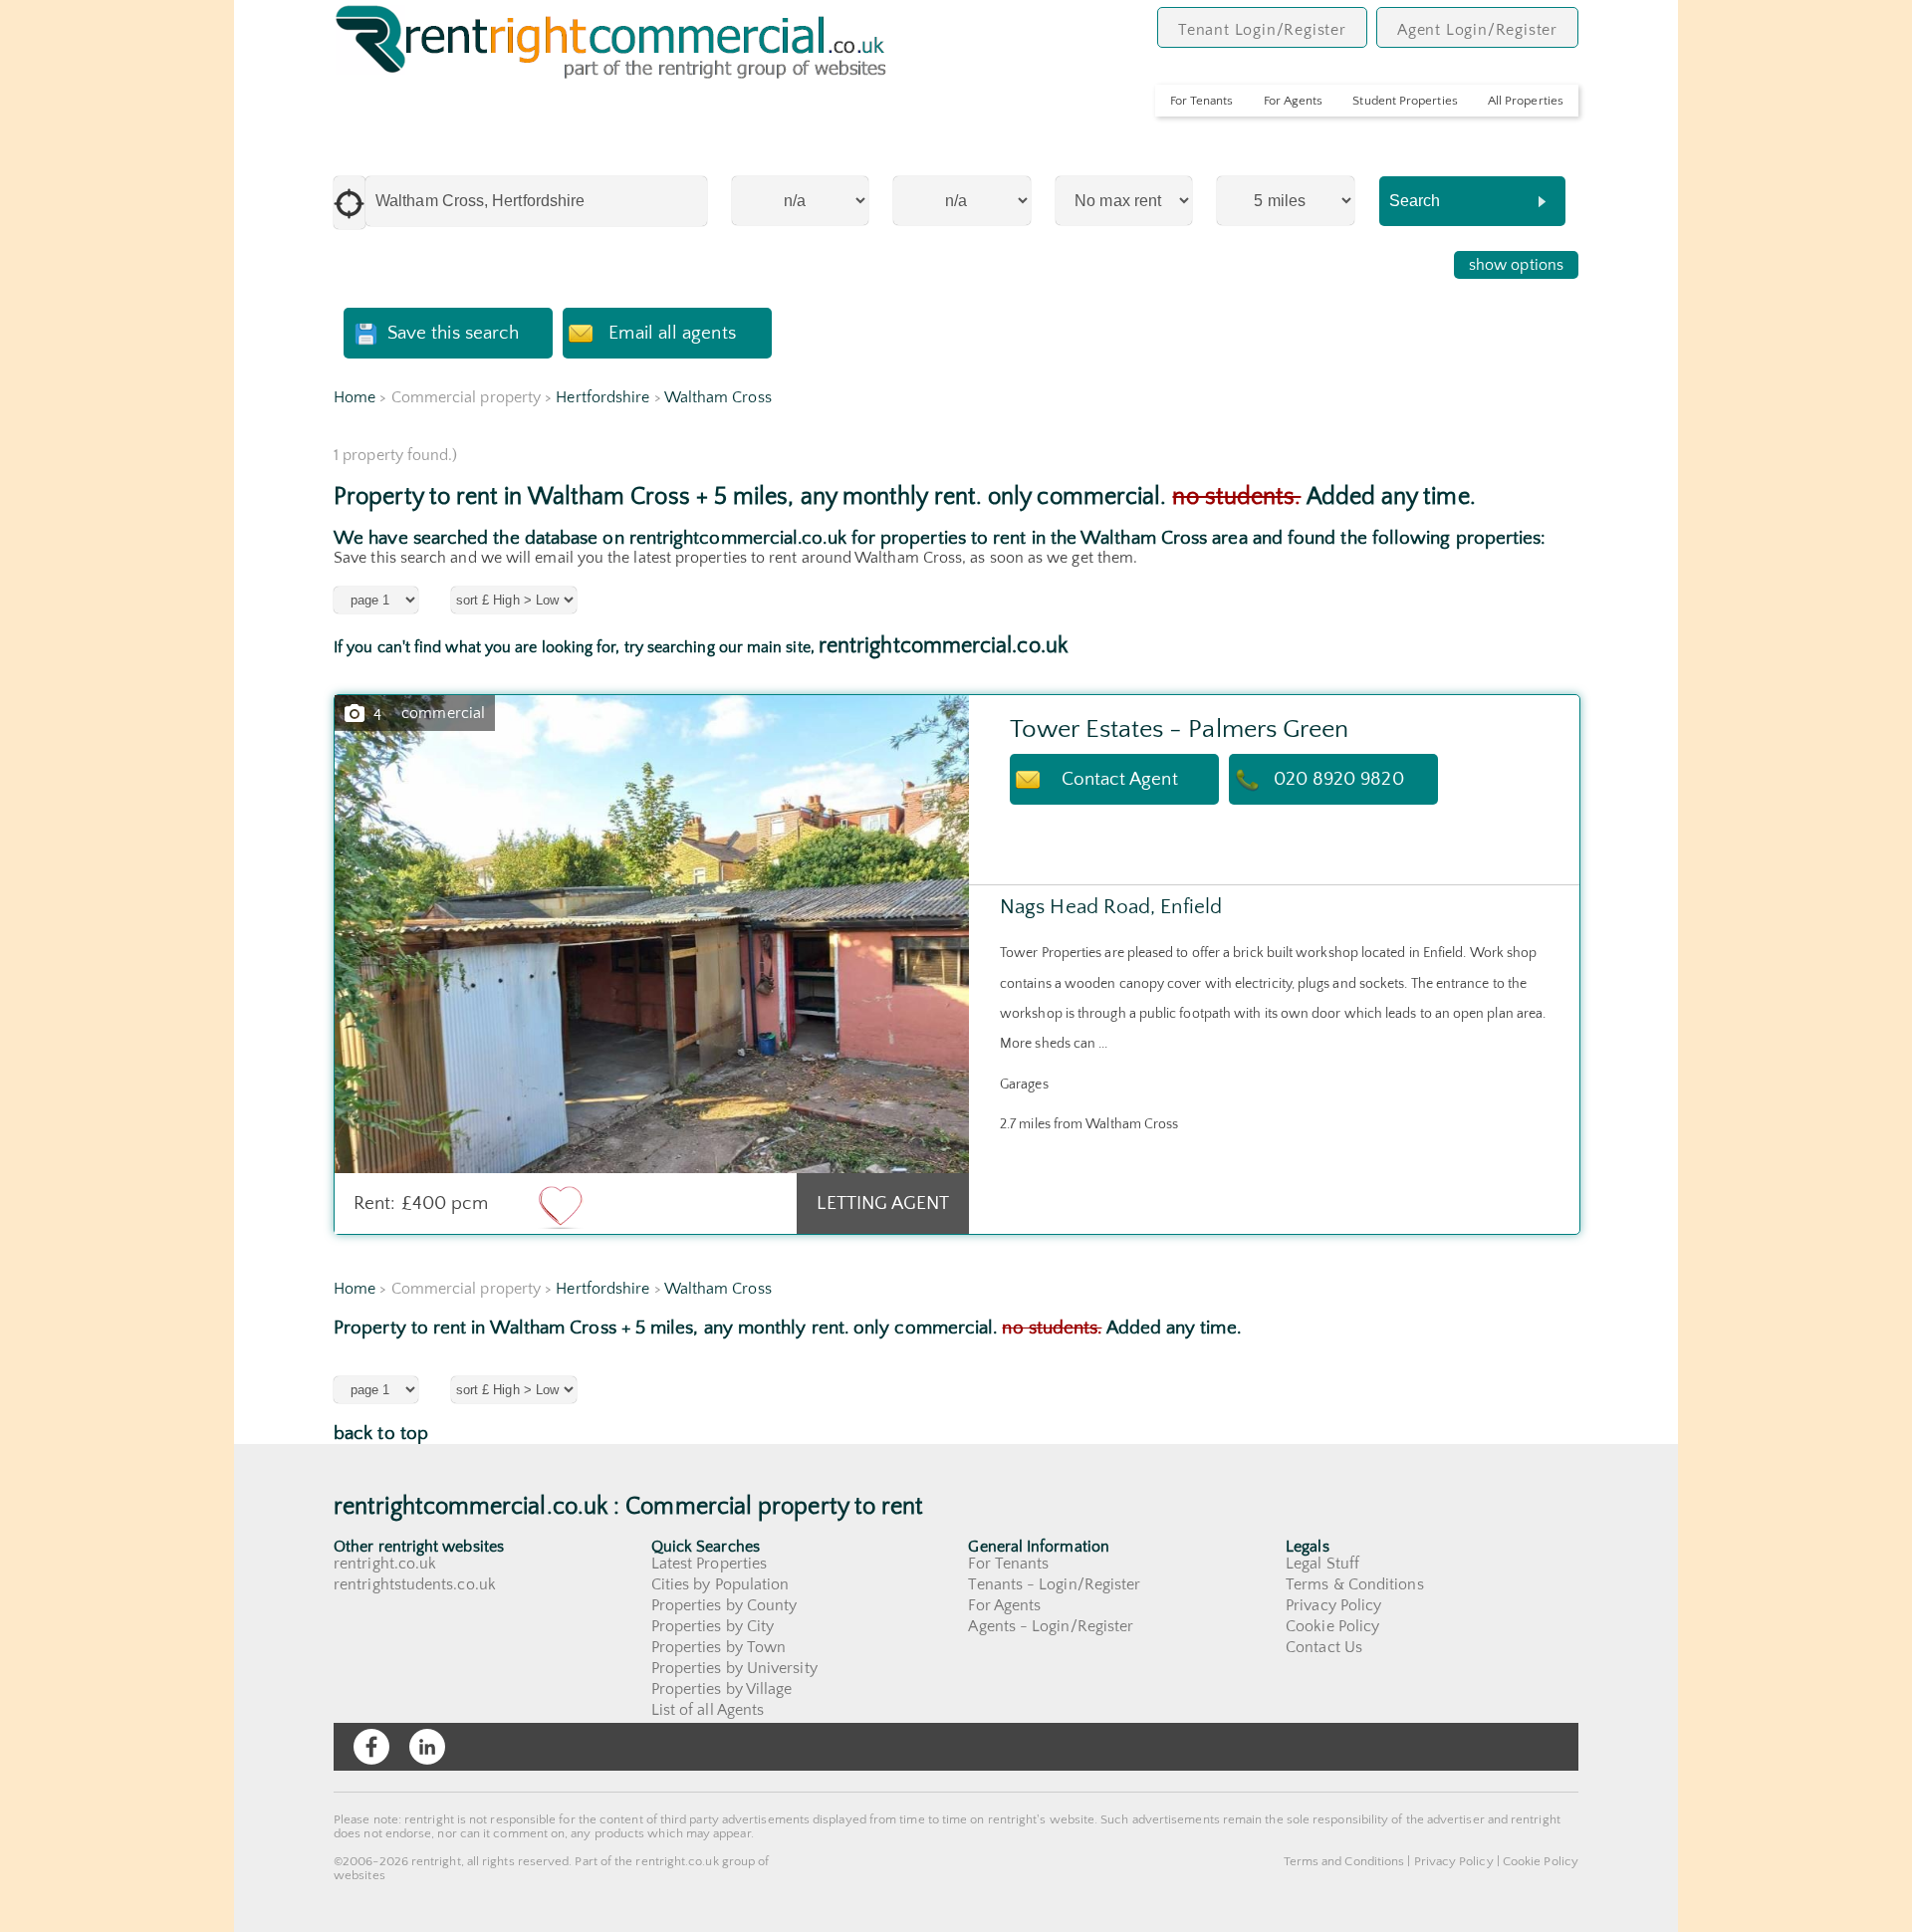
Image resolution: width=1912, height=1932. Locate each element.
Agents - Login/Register (1051, 1626)
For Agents (1294, 101)
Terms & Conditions (1354, 1584)
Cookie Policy (1332, 1626)
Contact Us (1324, 1647)
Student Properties (1405, 101)
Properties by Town (718, 1647)
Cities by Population (720, 1584)
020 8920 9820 (1339, 779)
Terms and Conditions (1344, 1861)
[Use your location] (350, 203)
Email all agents (672, 333)
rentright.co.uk (385, 1564)
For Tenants (1202, 101)
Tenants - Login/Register (1054, 1584)
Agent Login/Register (1477, 30)
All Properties (1526, 101)
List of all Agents (708, 1710)
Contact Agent (1120, 779)
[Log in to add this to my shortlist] (561, 1206)
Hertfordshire (602, 397)
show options (1516, 265)
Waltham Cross (718, 397)
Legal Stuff (1322, 1564)
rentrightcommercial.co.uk (943, 646)
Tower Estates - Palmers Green (1179, 729)
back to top (381, 1434)
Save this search (453, 333)
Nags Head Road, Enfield (1111, 907)
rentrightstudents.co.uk (415, 1584)
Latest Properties (709, 1564)
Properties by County (724, 1605)
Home (355, 397)
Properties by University (734, 1668)
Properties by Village (722, 1689)
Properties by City (713, 1626)
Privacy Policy (1333, 1605)
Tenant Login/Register (1262, 30)
